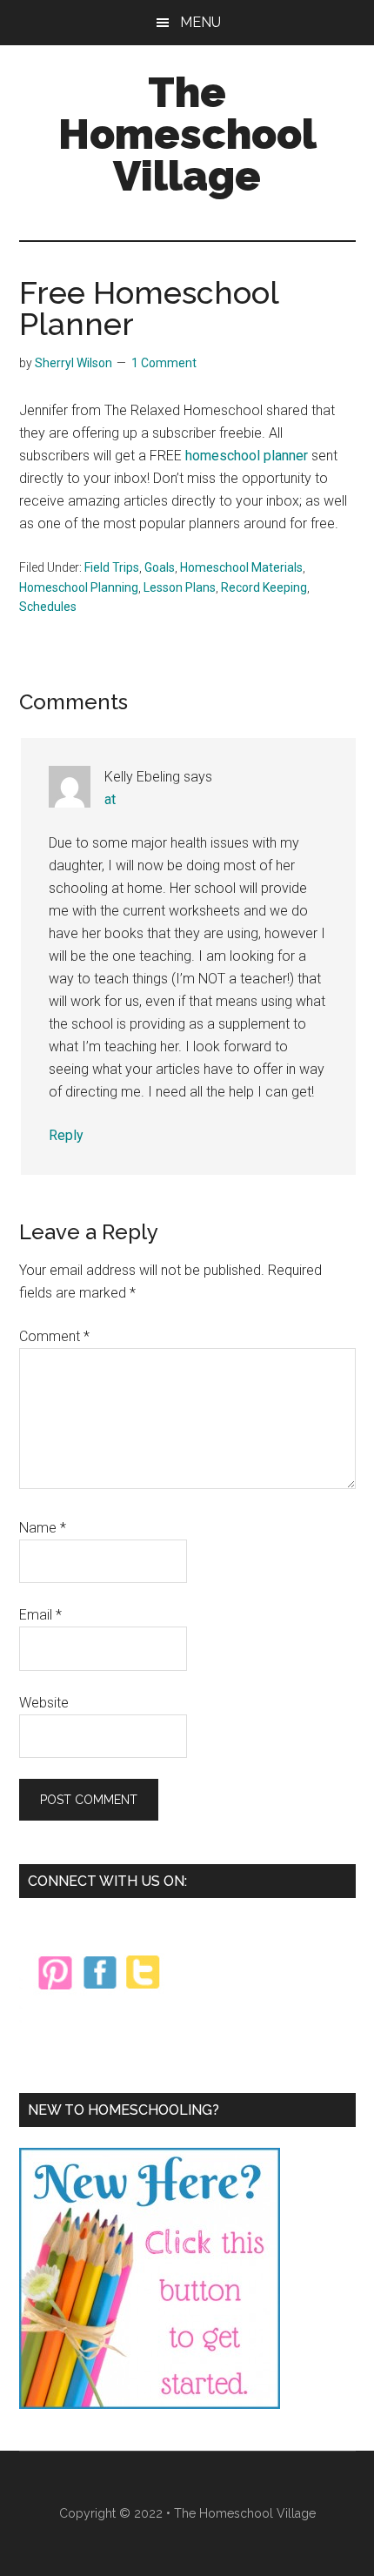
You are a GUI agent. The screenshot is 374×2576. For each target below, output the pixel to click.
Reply (66, 1135)
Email (40, 1615)
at (110, 799)
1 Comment (164, 363)
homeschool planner (247, 456)
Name (43, 1528)
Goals (160, 567)
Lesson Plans (180, 587)
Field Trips (112, 567)
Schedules (48, 607)
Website (44, 1703)
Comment (54, 1336)
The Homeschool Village (187, 134)
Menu (200, 22)
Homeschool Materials (241, 567)
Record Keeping (264, 587)
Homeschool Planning (79, 587)
